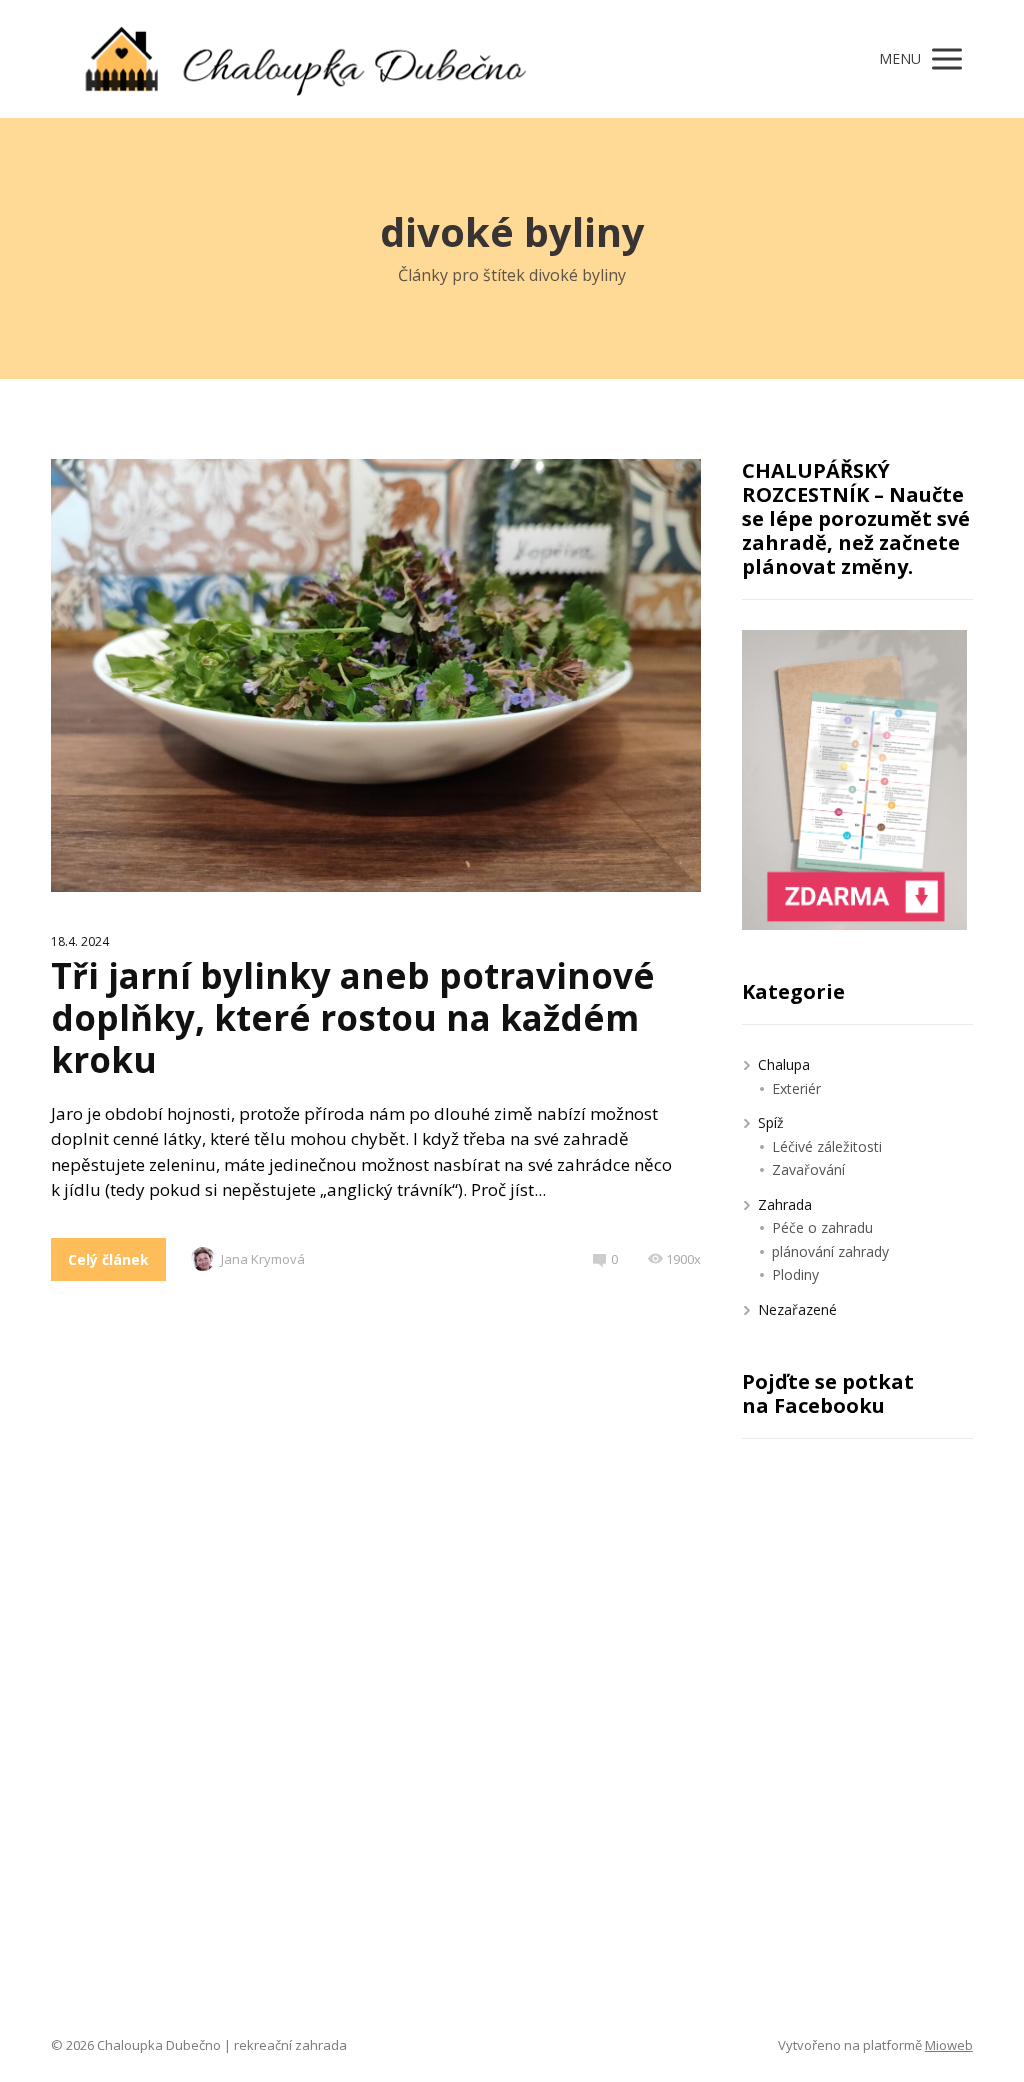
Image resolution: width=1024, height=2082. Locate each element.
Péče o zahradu (822, 1227)
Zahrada (785, 1204)
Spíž (771, 1122)
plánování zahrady (830, 1251)
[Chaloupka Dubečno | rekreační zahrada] (304, 59)
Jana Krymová (263, 1259)
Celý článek (108, 1259)
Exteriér (796, 1088)
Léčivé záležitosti (827, 1146)
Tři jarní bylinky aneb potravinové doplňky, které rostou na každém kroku (353, 1017)
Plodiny (795, 1274)
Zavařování (808, 1169)
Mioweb (949, 2045)
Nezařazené (797, 1309)
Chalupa (784, 1064)
